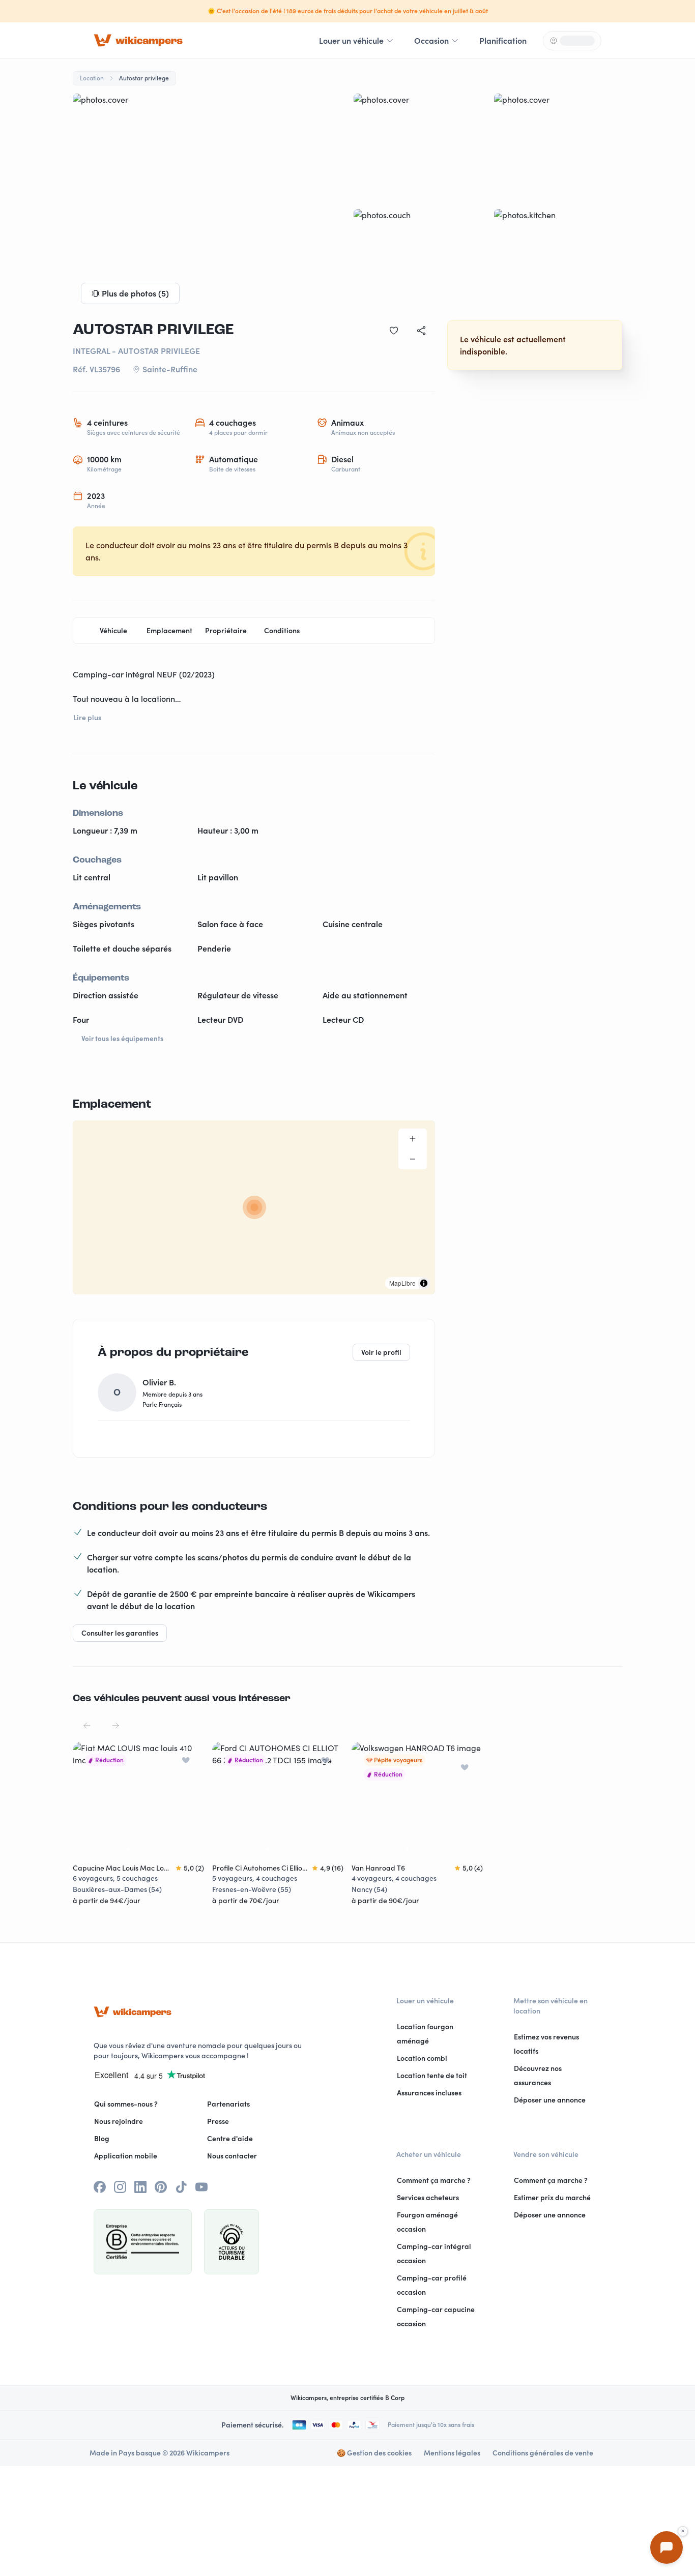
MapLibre (402, 1283)
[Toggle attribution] (424, 1283)
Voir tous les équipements (122, 1039)
